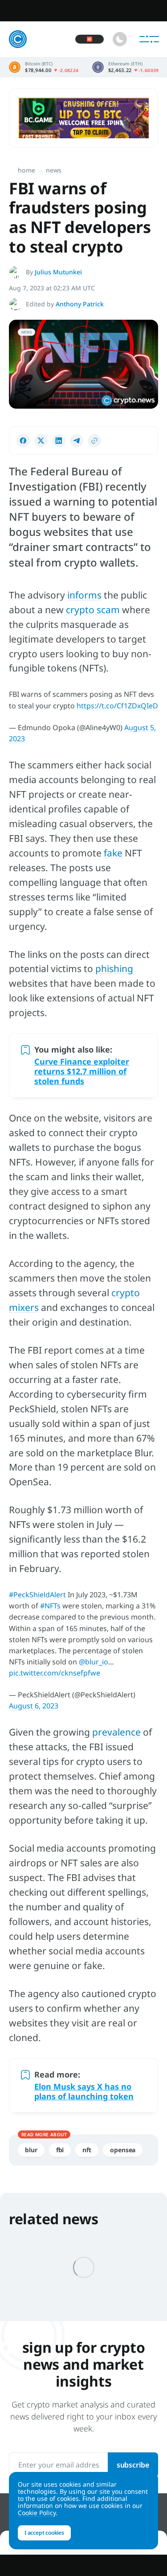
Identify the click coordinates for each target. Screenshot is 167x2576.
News (54, 170)
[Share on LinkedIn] (59, 441)
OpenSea (123, 2150)
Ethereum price (126, 67)
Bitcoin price (44, 67)
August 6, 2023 (34, 1706)
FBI (60, 2150)
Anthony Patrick (80, 304)
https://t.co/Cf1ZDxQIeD (117, 706)
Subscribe (133, 2465)
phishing (114, 969)
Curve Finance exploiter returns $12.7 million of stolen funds (82, 1071)
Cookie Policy (37, 2513)
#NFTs (50, 1606)
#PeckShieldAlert (37, 1595)
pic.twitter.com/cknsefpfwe (55, 1673)
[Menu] (149, 39)
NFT (87, 2150)
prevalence (116, 1732)
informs (84, 595)
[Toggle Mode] (120, 39)
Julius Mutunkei (58, 272)
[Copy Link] (94, 441)
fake (113, 853)
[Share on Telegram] (77, 441)
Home (26, 170)
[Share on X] (41, 441)
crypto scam (93, 610)
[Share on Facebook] (23, 441)
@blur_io (94, 1662)
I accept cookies (44, 2533)
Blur (31, 2150)
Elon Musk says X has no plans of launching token (84, 2091)
